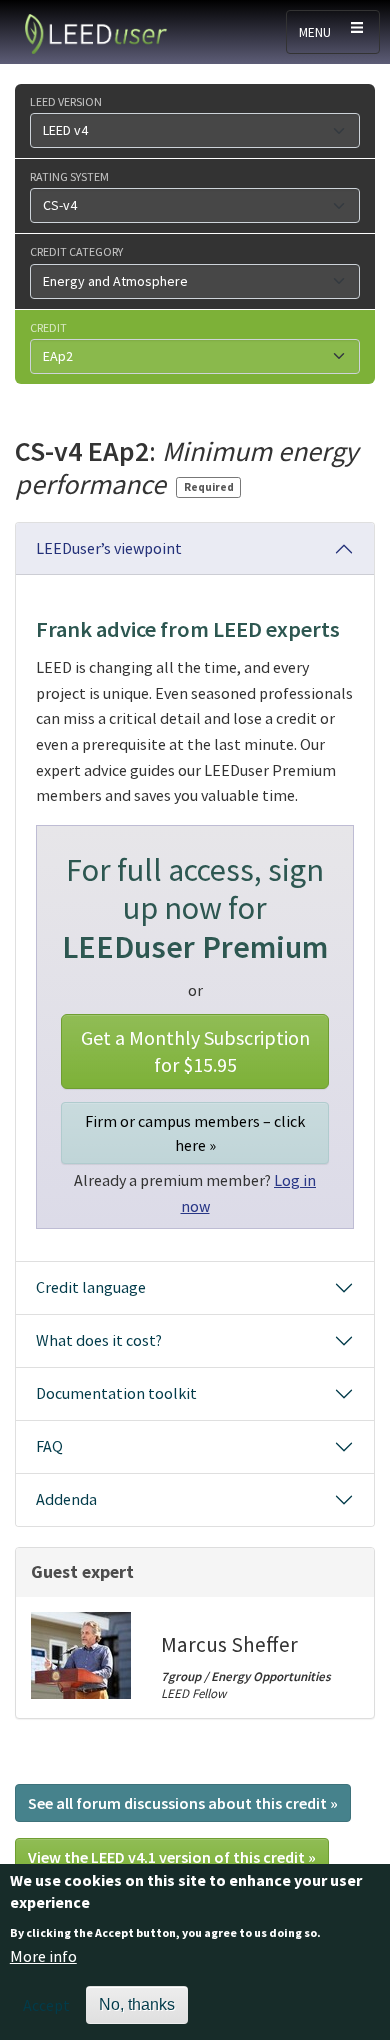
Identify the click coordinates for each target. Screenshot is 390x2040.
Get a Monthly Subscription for (195, 1051)
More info (43, 1956)
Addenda (66, 1499)
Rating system (69, 176)
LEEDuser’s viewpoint (109, 548)
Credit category (76, 251)
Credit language (91, 1287)
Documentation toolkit (116, 1393)
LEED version (66, 101)
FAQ (49, 1446)
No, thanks (137, 2004)
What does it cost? (99, 1340)
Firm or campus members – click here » (195, 1133)
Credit (48, 327)
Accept (46, 2005)
